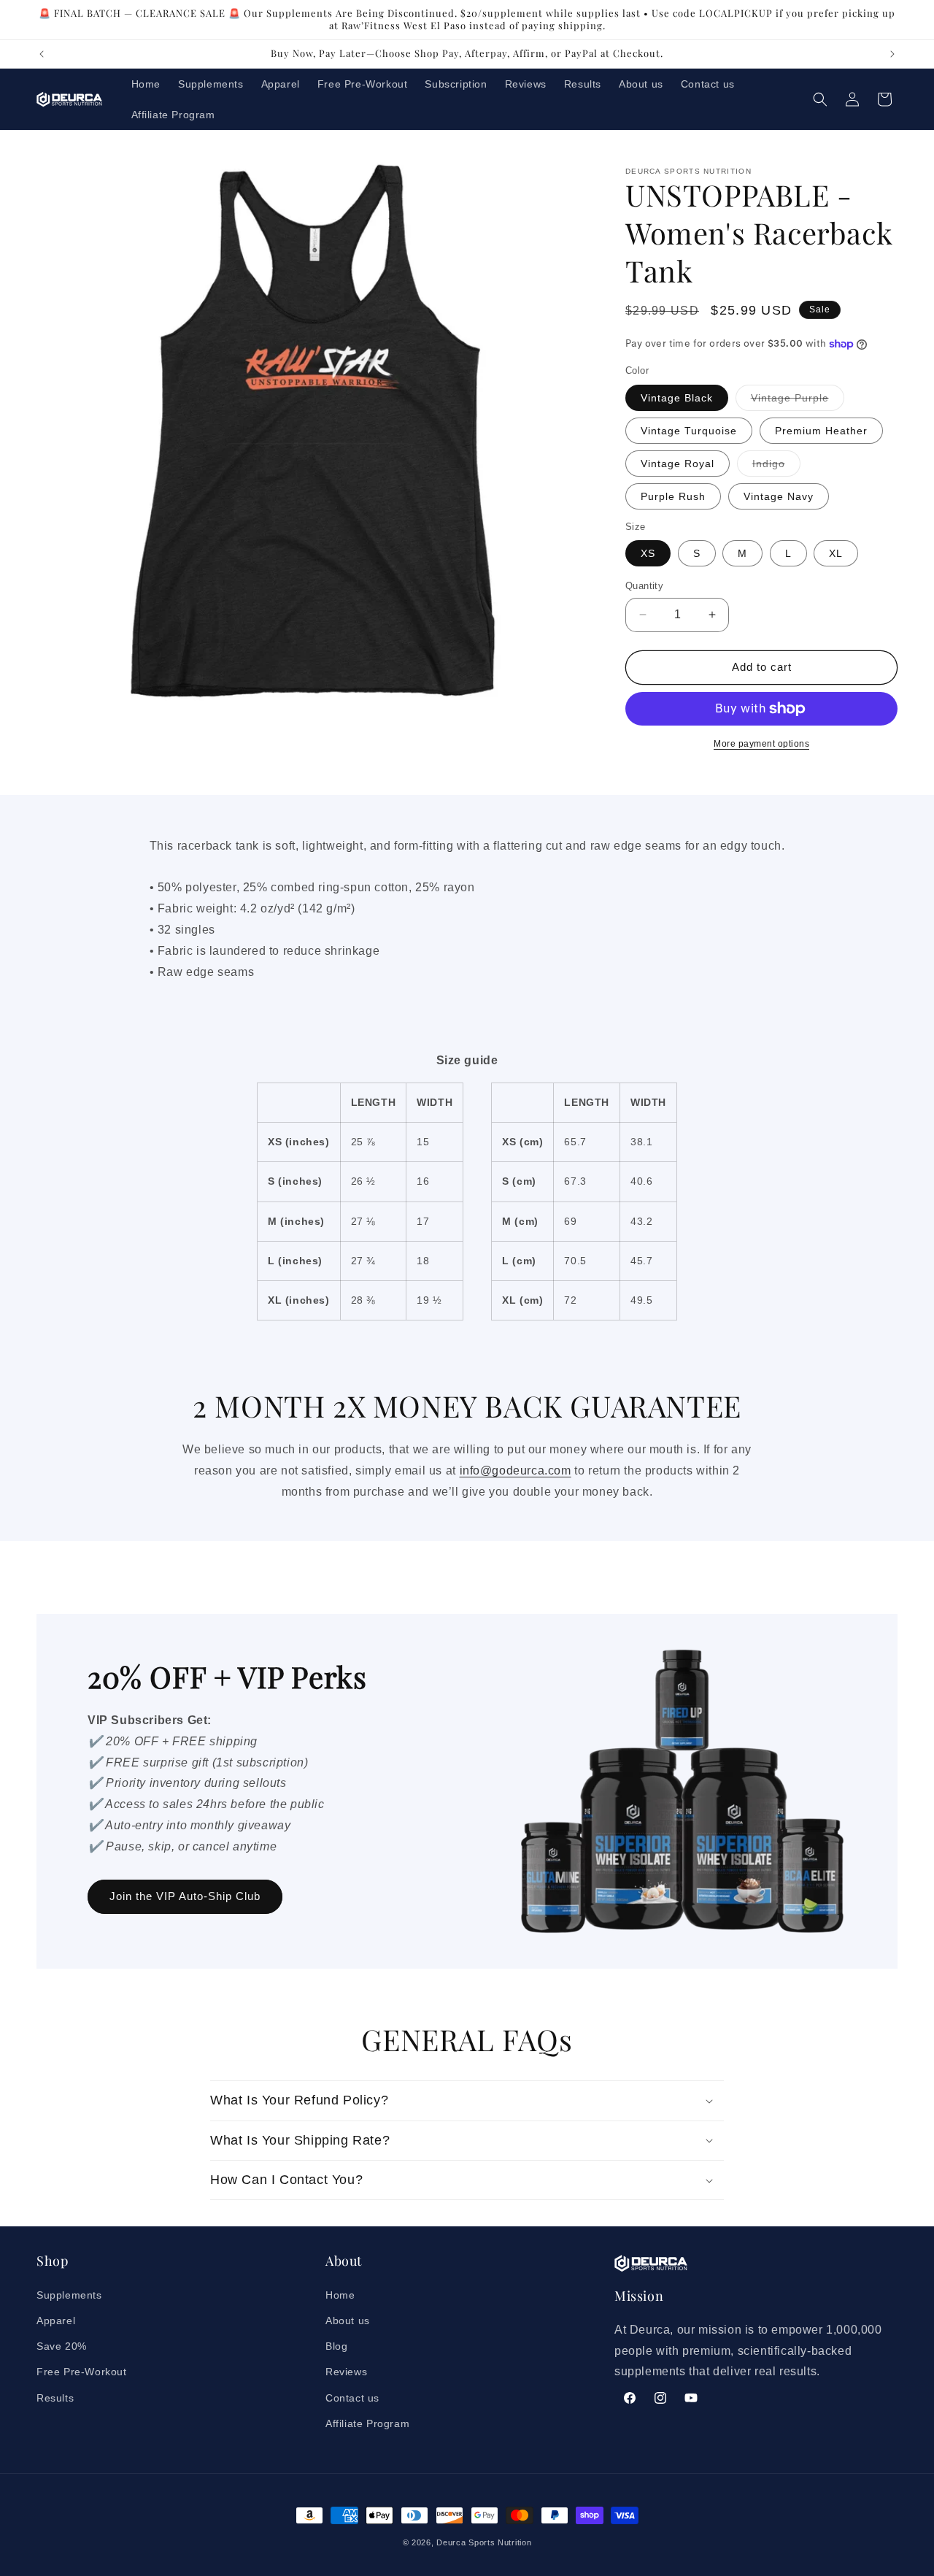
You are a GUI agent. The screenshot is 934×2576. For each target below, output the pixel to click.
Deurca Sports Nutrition (484, 2542)
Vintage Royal (678, 464)
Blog (336, 2346)
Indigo (776, 467)
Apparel (56, 2321)
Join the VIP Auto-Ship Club (185, 1896)
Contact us (352, 2398)
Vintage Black (677, 398)
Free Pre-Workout (82, 2372)
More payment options (761, 744)
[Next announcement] (892, 54)
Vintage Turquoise (689, 431)
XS (648, 553)
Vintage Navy (779, 496)
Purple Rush (673, 496)
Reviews (346, 2372)
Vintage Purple (798, 401)
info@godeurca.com (516, 1470)
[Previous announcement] (42, 54)
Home (340, 2295)
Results (55, 2398)
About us (348, 2321)
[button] (820, 99)
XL (836, 553)
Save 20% (62, 2346)
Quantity (644, 586)
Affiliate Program (367, 2423)
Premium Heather (821, 431)
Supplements (69, 2295)
